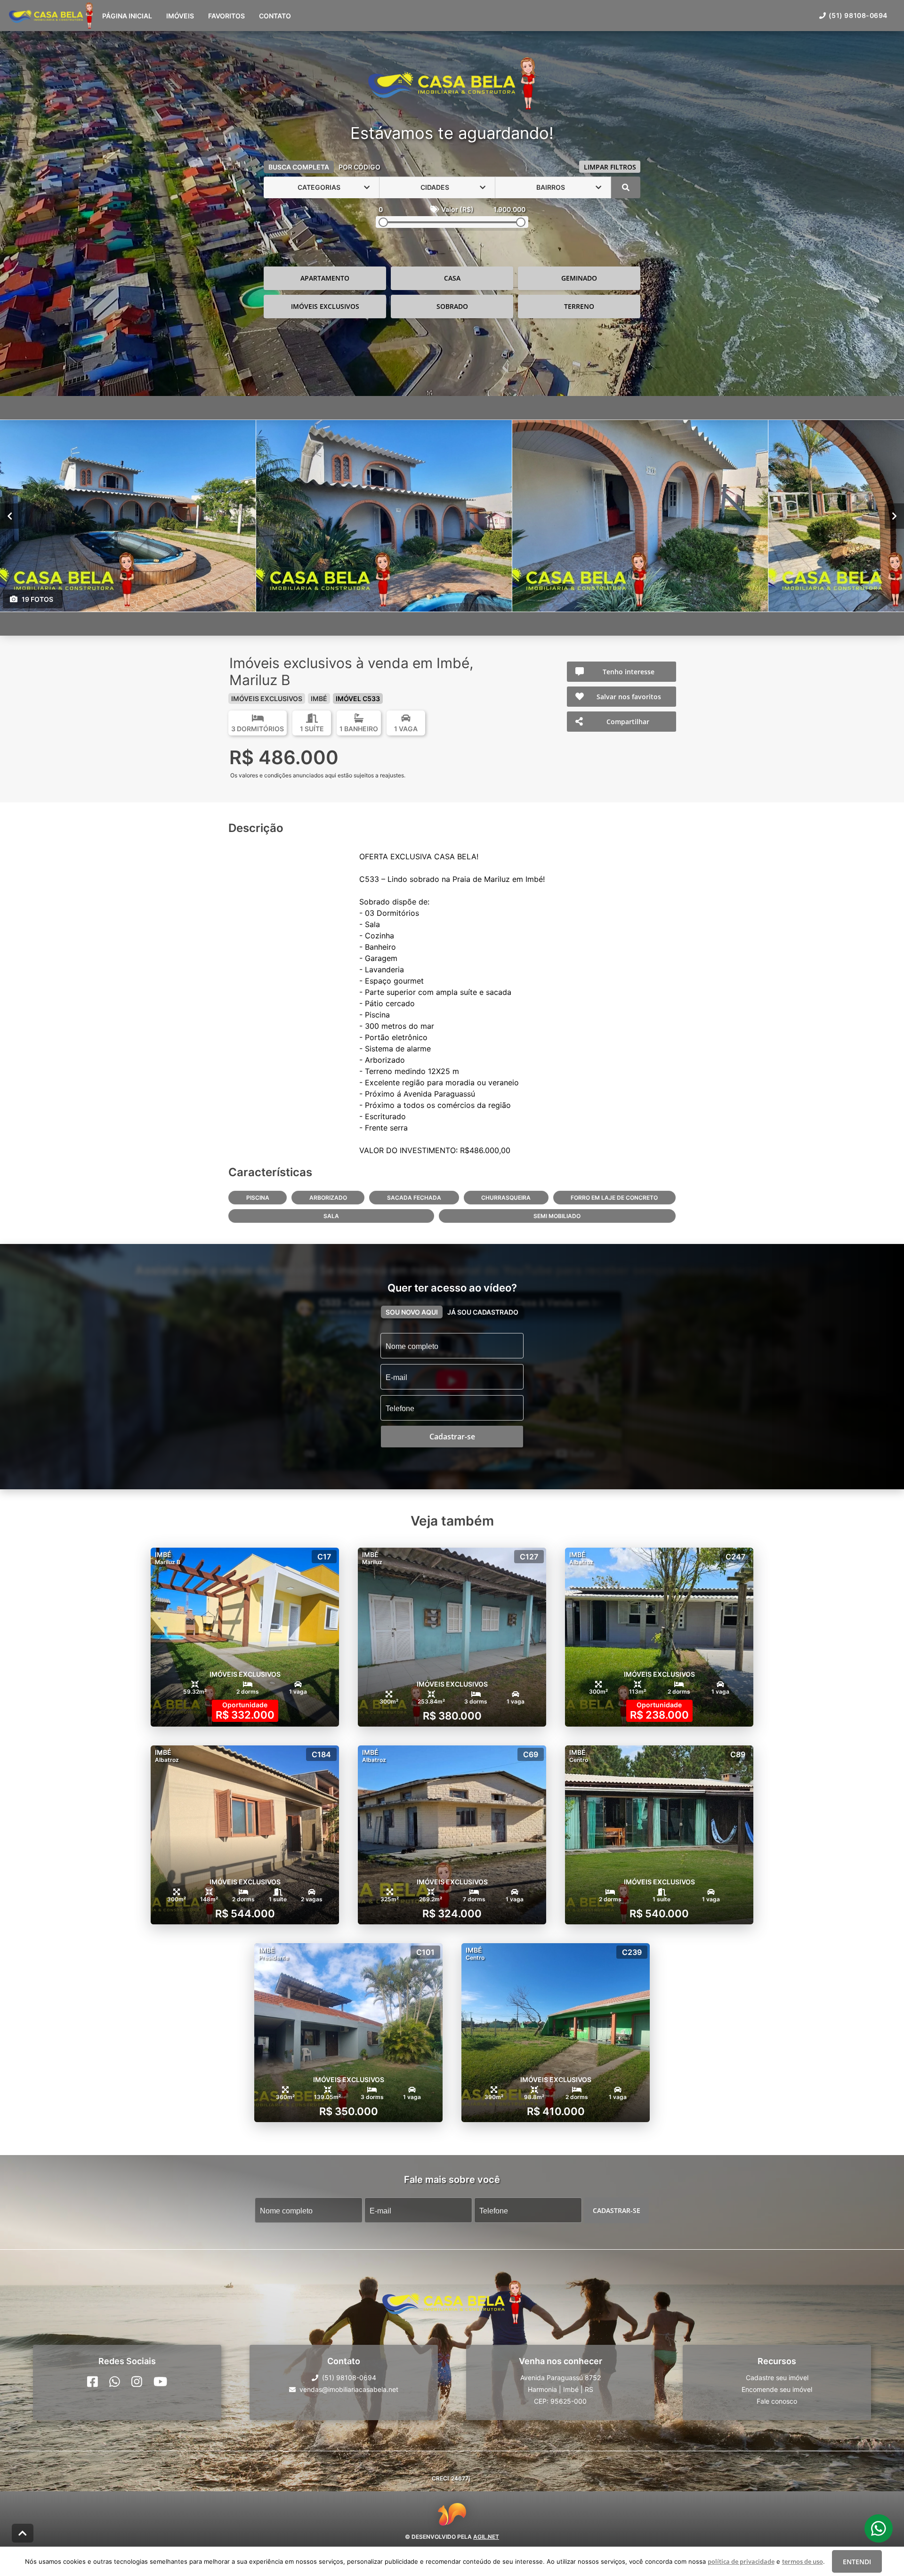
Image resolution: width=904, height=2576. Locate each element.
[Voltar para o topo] (23, 2533)
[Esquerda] (10, 516)
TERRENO (579, 306)
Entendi (857, 2562)
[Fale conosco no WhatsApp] (115, 2382)
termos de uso (803, 2561)
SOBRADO (452, 306)
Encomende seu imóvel (777, 2389)
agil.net (486, 2537)
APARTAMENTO (325, 278)
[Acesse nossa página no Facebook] (93, 2382)
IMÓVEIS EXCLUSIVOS (325, 306)
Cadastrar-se (617, 2210)
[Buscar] (626, 187)
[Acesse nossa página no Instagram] (137, 2382)
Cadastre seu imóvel (777, 2378)
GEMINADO (579, 278)
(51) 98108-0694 (858, 15)
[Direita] (894, 516)
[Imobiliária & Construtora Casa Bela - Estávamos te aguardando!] (452, 84)
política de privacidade (741, 2561)
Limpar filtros (610, 167)
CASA (452, 278)
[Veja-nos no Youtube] (160, 2382)
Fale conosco (777, 2401)
